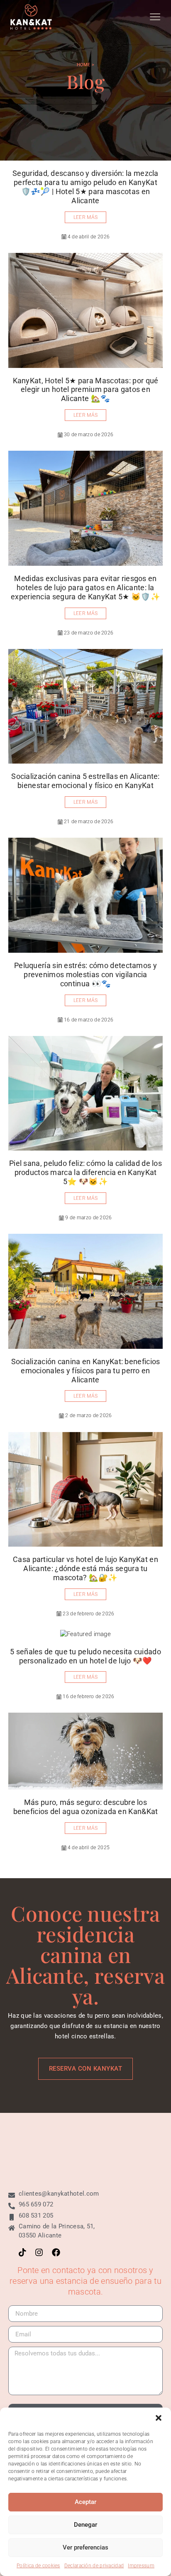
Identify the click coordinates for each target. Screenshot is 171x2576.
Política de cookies (38, 2566)
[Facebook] (56, 2252)
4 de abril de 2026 (89, 237)
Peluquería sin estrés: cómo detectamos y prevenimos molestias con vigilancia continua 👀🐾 (85, 974)
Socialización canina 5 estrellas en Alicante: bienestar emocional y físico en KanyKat (85, 781)
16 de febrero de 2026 (88, 1697)
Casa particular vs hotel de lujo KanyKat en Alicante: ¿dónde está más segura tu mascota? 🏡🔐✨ (85, 1568)
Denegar (85, 2525)
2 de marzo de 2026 (88, 1415)
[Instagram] (39, 2252)
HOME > (86, 65)
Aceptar (85, 2502)
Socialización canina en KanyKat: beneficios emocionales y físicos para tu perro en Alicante (86, 1371)
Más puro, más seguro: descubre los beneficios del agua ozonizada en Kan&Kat (86, 1807)
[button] (159, 2418)
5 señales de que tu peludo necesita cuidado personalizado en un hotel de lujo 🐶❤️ (85, 1656)
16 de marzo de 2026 (89, 1020)
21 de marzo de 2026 (89, 822)
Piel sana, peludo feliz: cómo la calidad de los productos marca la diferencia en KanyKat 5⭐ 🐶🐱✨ (85, 1172)
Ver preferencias (85, 2547)
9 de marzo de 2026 (88, 1218)
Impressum (141, 2566)
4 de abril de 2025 (89, 1848)
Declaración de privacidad (94, 2566)
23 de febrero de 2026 (88, 1614)
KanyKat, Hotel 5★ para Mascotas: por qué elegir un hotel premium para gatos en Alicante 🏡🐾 (86, 390)
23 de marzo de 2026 (89, 633)
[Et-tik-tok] (22, 2252)
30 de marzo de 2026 (89, 435)
